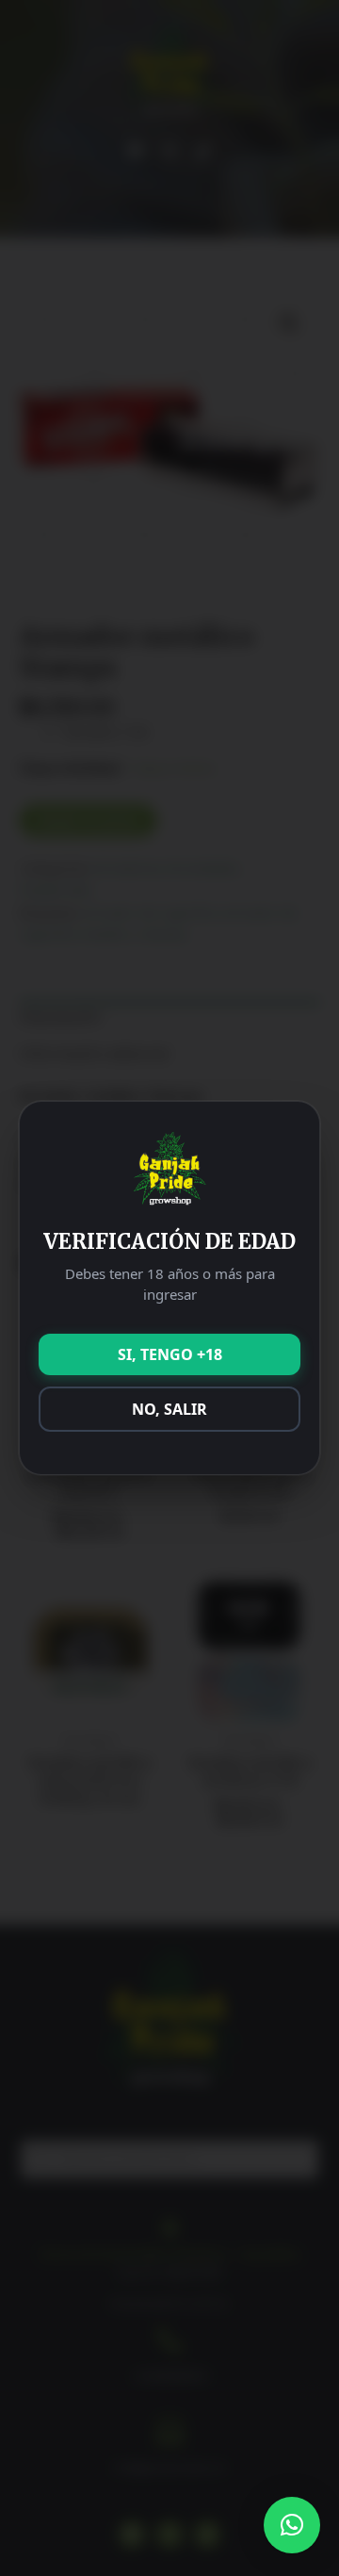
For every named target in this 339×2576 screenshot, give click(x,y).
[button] (292, 2525)
